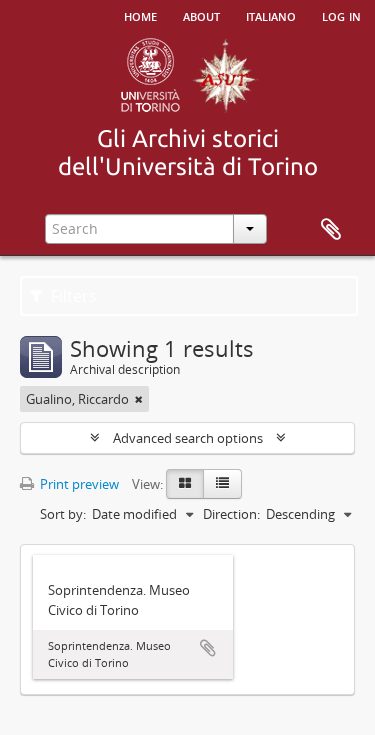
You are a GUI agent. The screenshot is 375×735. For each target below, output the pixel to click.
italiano (271, 15)
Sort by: (63, 514)
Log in (341, 15)
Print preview (78, 484)
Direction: (231, 514)
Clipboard (331, 230)
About (201, 15)
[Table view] (222, 484)
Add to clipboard (208, 648)
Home (140, 15)
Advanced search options (188, 438)
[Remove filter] (139, 399)
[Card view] (185, 484)
